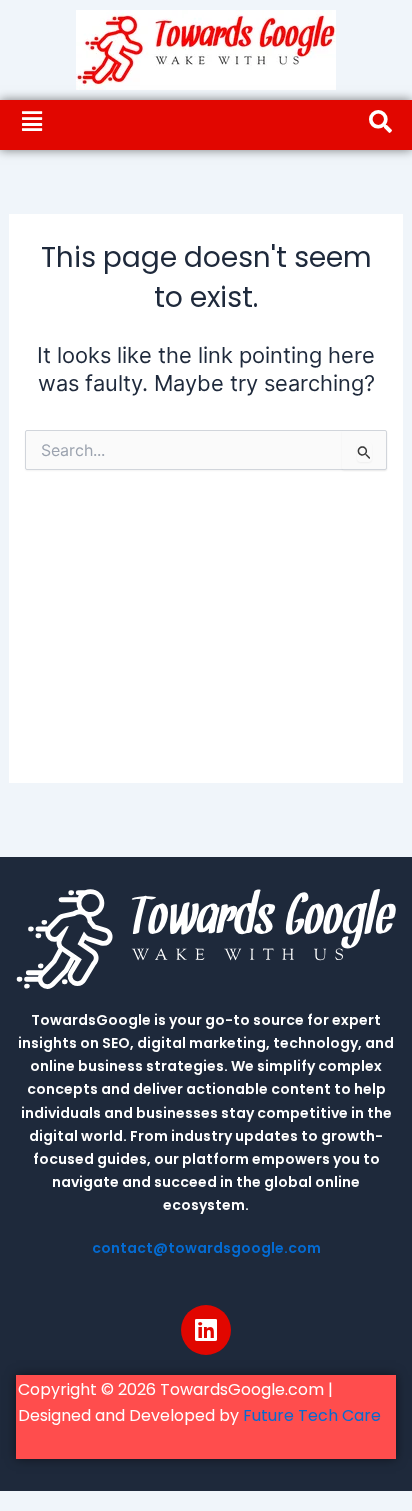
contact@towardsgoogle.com (206, 1248)
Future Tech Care (312, 1415)
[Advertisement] (206, 643)
